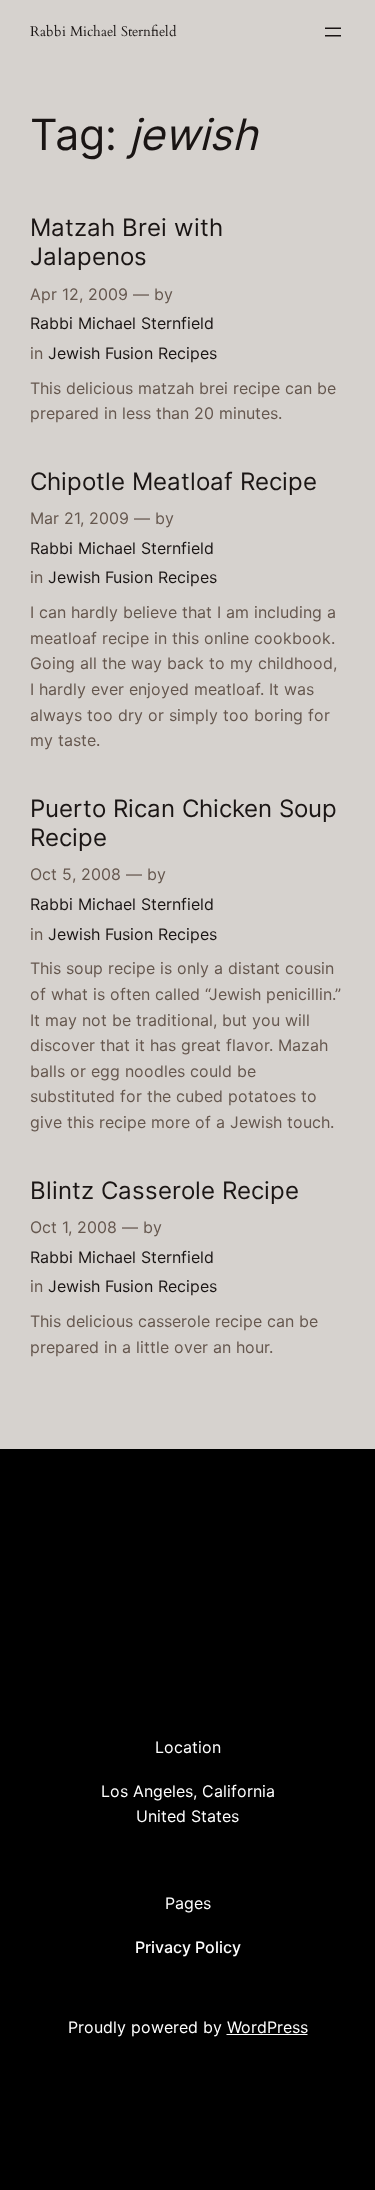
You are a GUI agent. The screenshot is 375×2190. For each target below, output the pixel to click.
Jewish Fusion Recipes (132, 353)
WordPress (267, 2027)
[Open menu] (333, 32)
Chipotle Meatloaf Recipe (173, 481)
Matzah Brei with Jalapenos (126, 242)
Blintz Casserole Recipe (164, 1190)
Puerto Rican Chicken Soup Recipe (183, 823)
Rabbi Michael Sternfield (103, 31)
